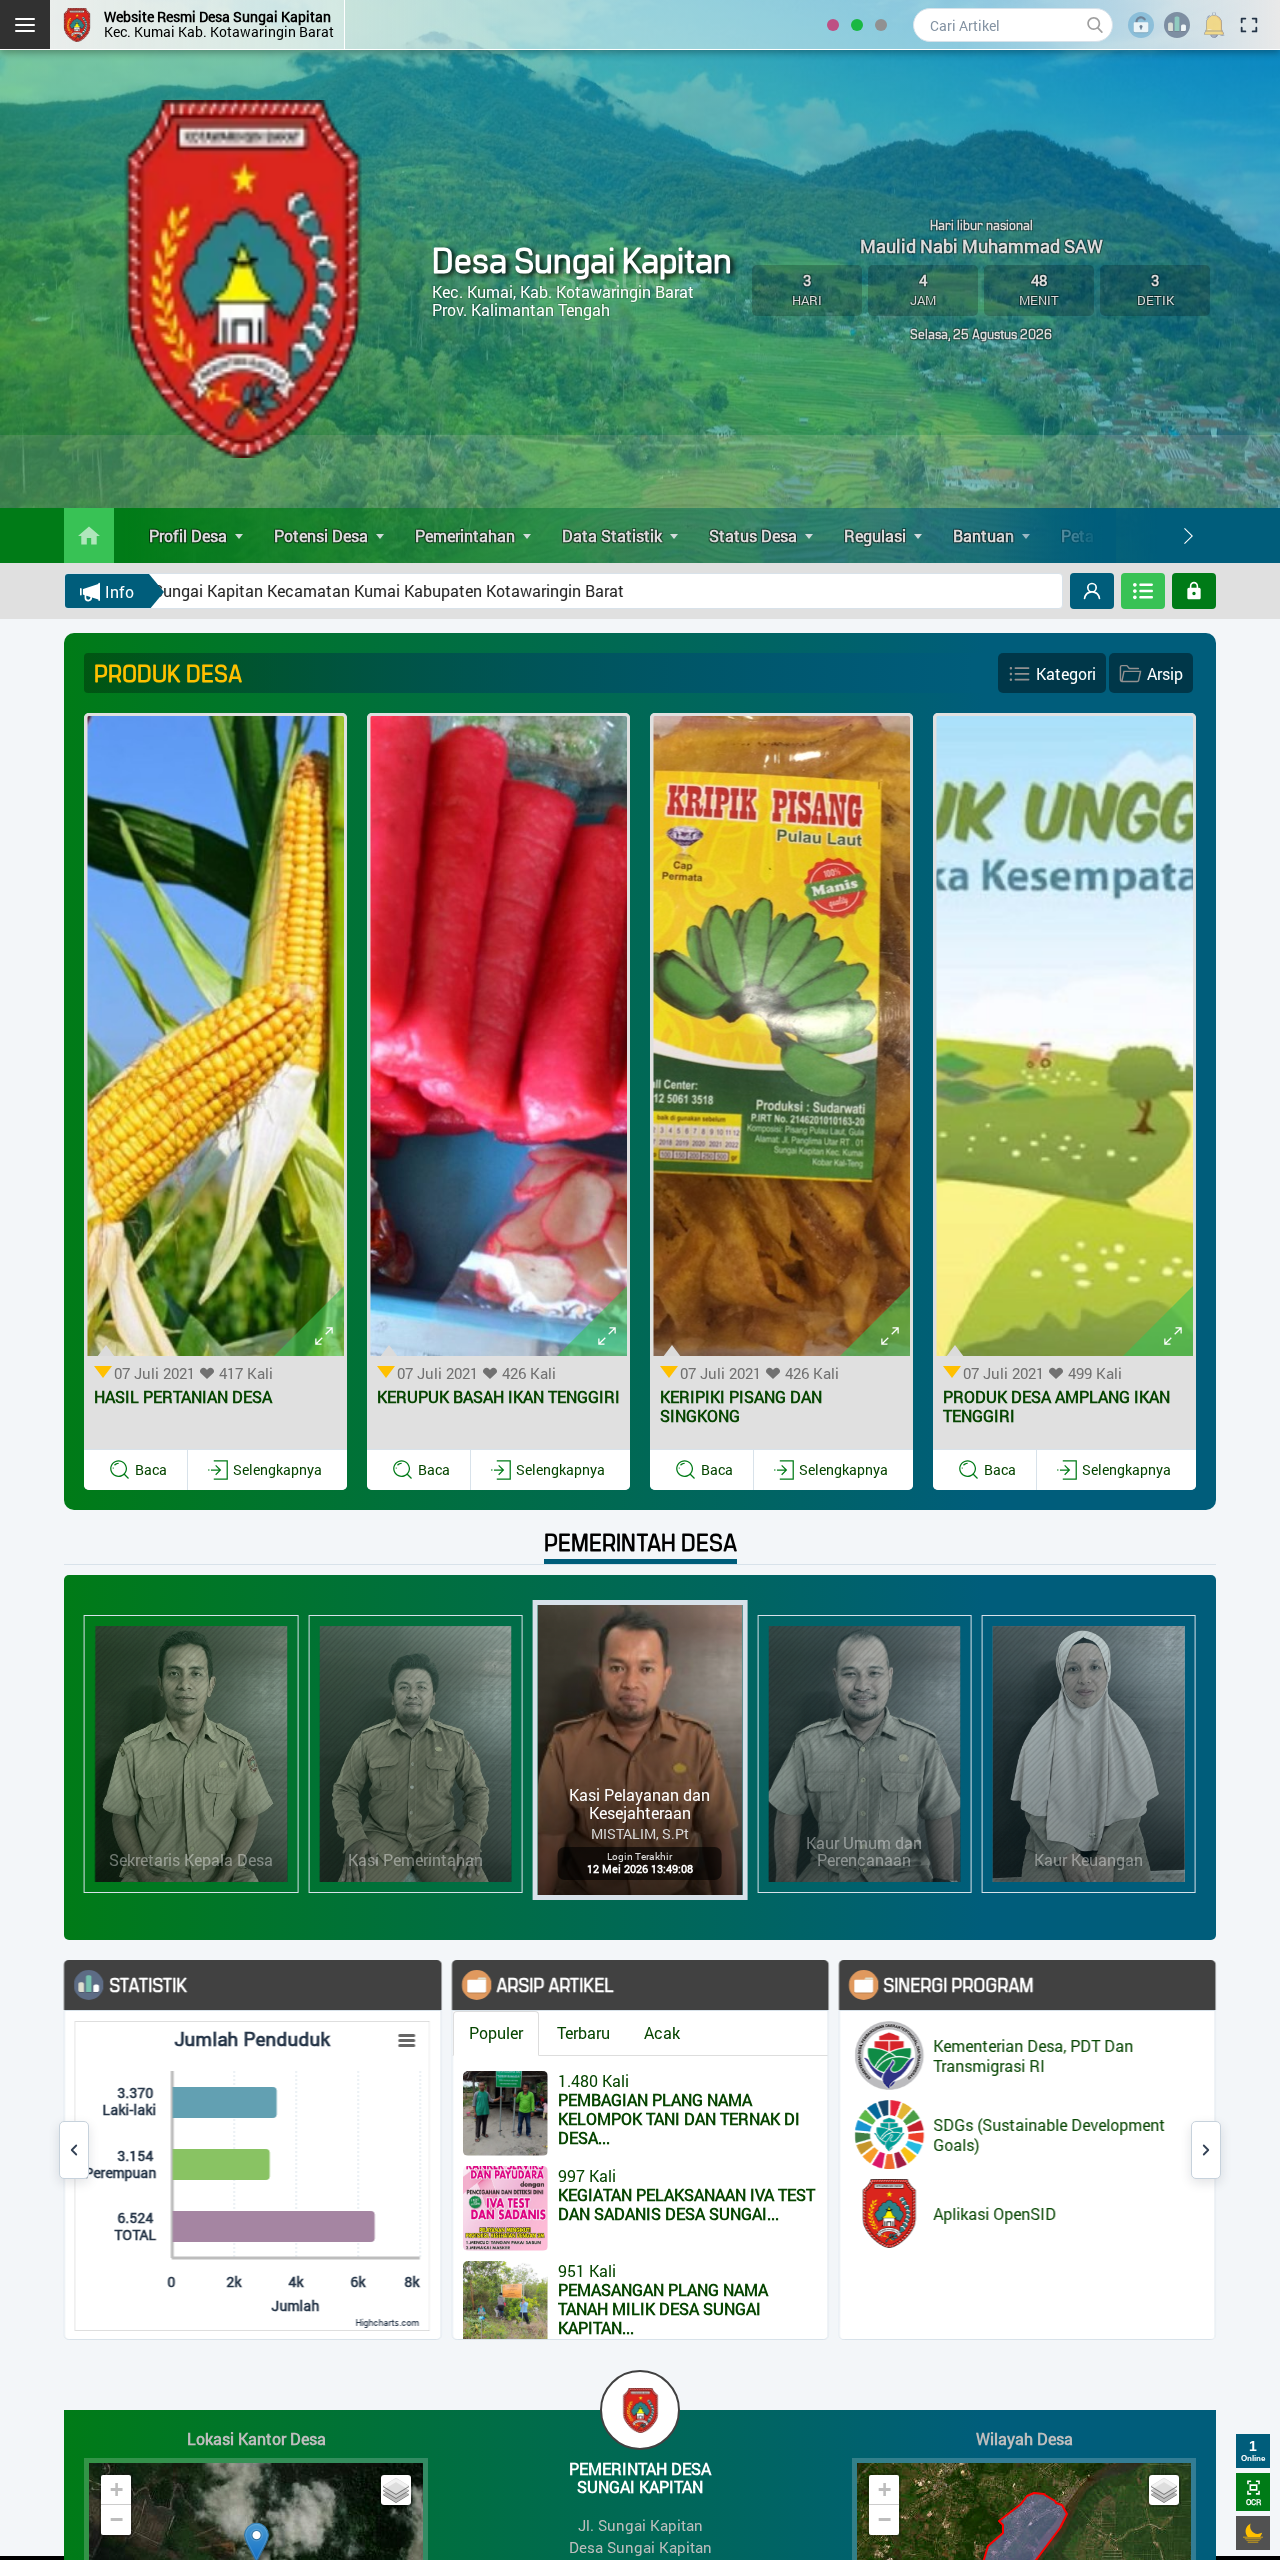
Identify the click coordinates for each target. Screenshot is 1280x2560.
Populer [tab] (343, 2032)
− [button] (116, 2519)
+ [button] (116, 2489)
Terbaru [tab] (430, 2032)
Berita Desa (1146, 2030)
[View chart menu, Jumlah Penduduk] (255, 2041)
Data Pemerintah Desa (1185, 2059)
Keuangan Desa (1161, 2088)
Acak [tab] (509, 2032)
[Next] (1188, 536)
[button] (138, 1470)
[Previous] (74, 2150)
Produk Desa (1150, 2118)
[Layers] (396, 2490)
